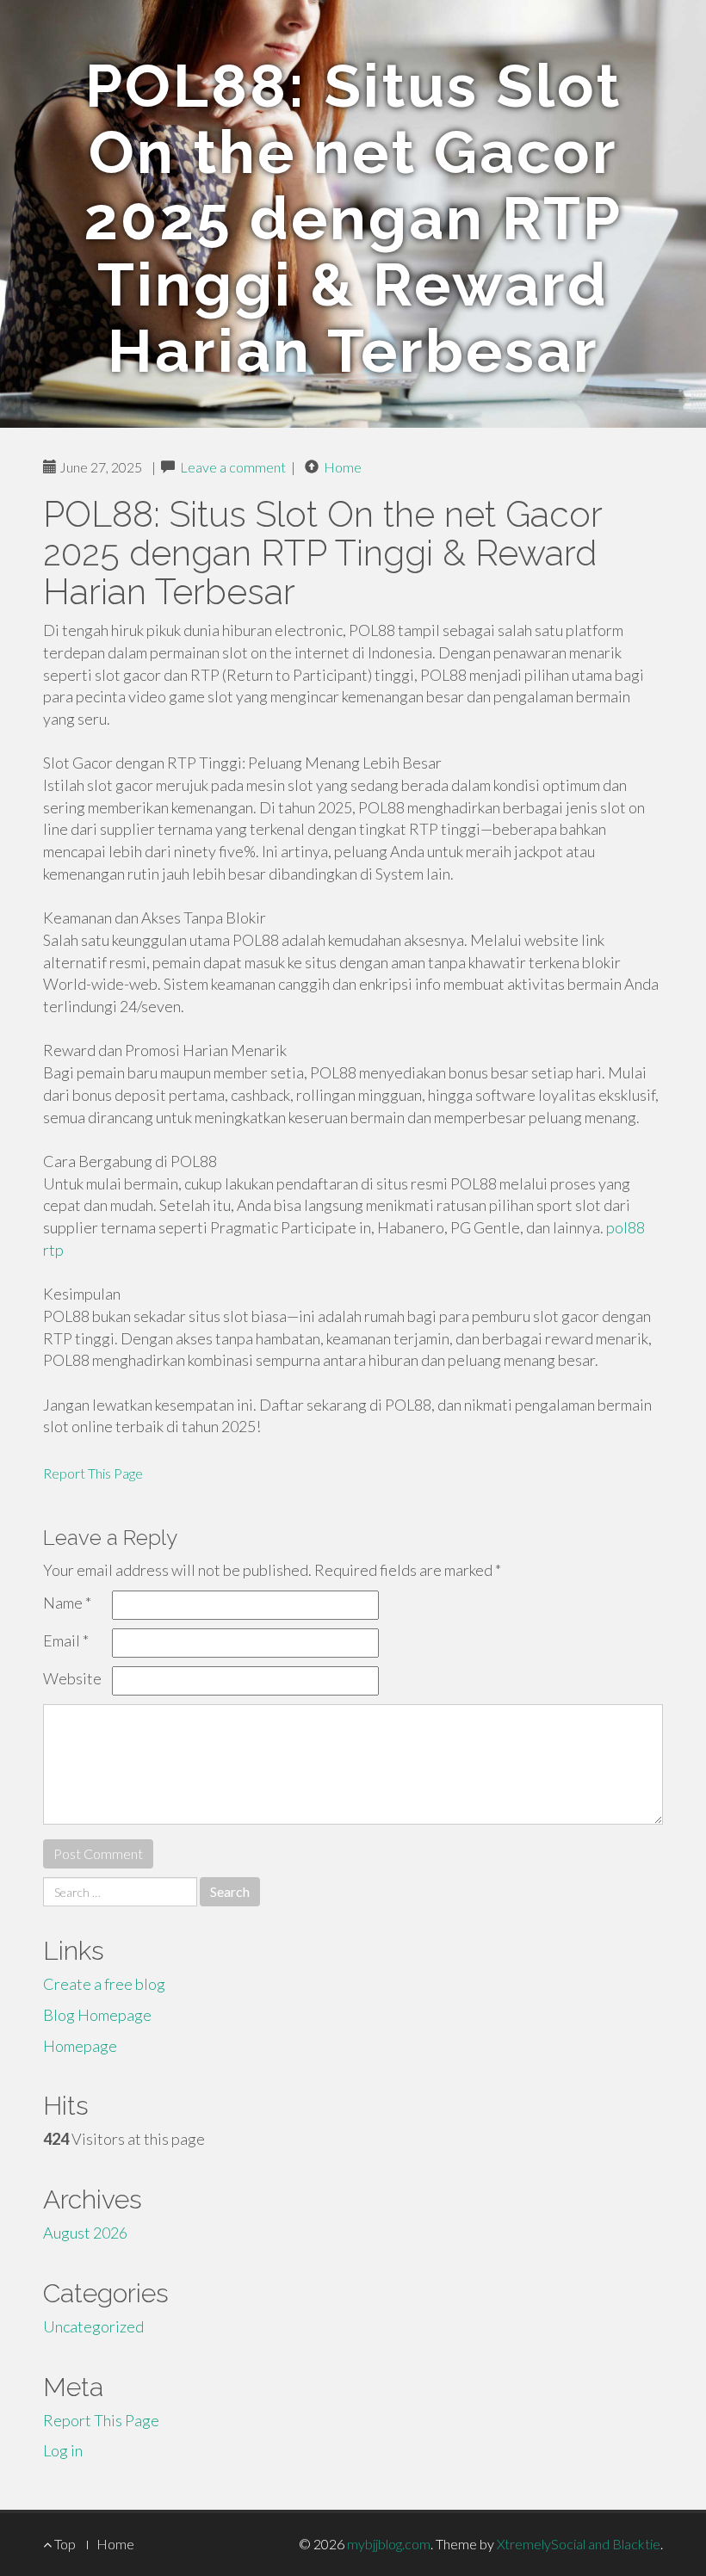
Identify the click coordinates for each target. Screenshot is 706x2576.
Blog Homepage (97, 2015)
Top (64, 2544)
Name (67, 1603)
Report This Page (93, 1473)
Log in (63, 2450)
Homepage (80, 2046)
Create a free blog (104, 1984)
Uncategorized (93, 2326)
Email (66, 1640)
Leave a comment (233, 467)
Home (343, 467)
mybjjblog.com (389, 2544)
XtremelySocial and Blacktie (579, 2544)
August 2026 (85, 2233)
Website (72, 1678)
